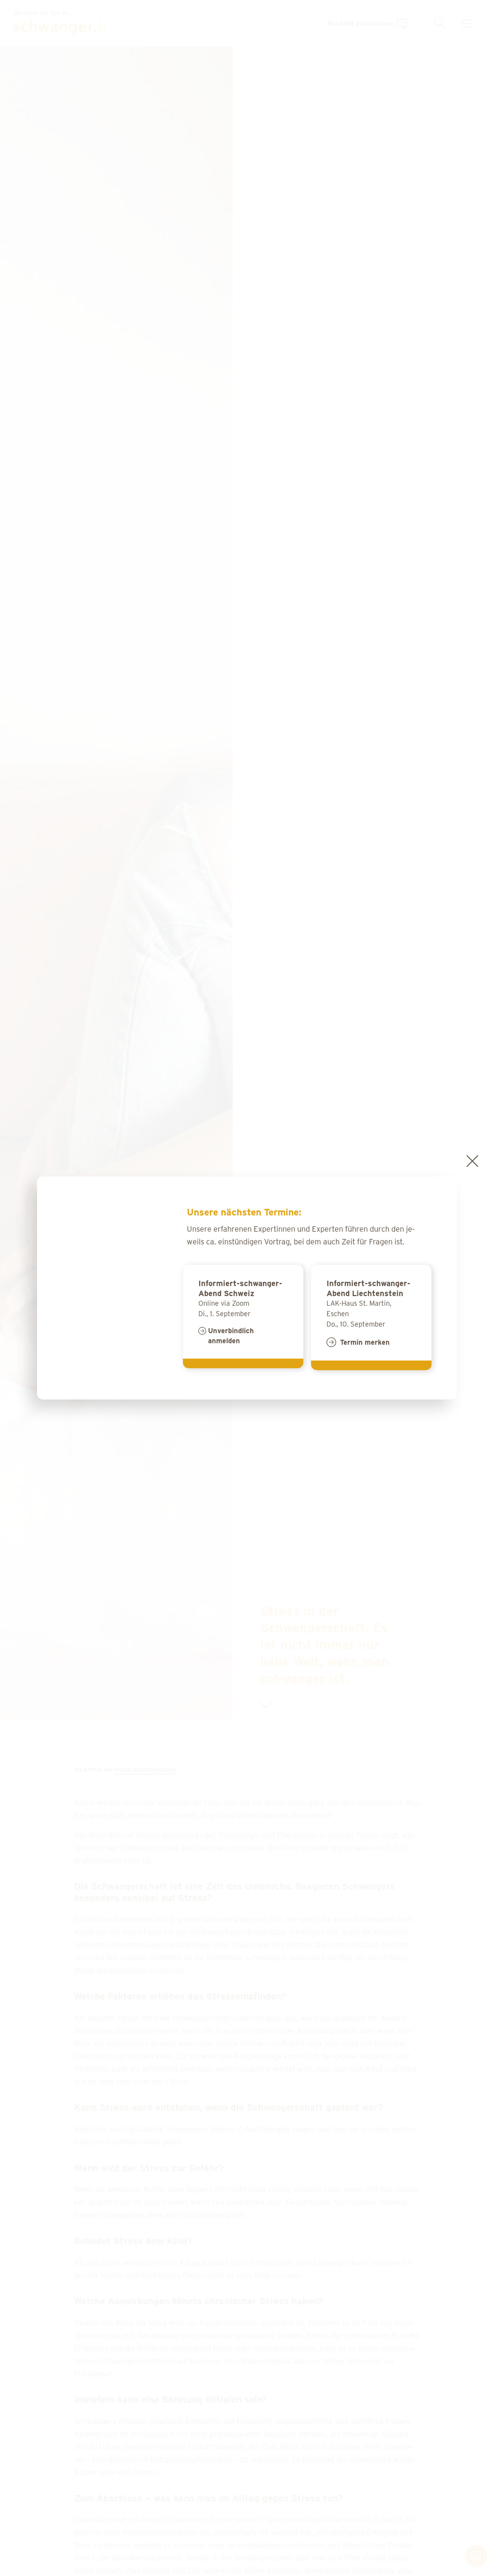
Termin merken (365, 1342)
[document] (247, 1288)
